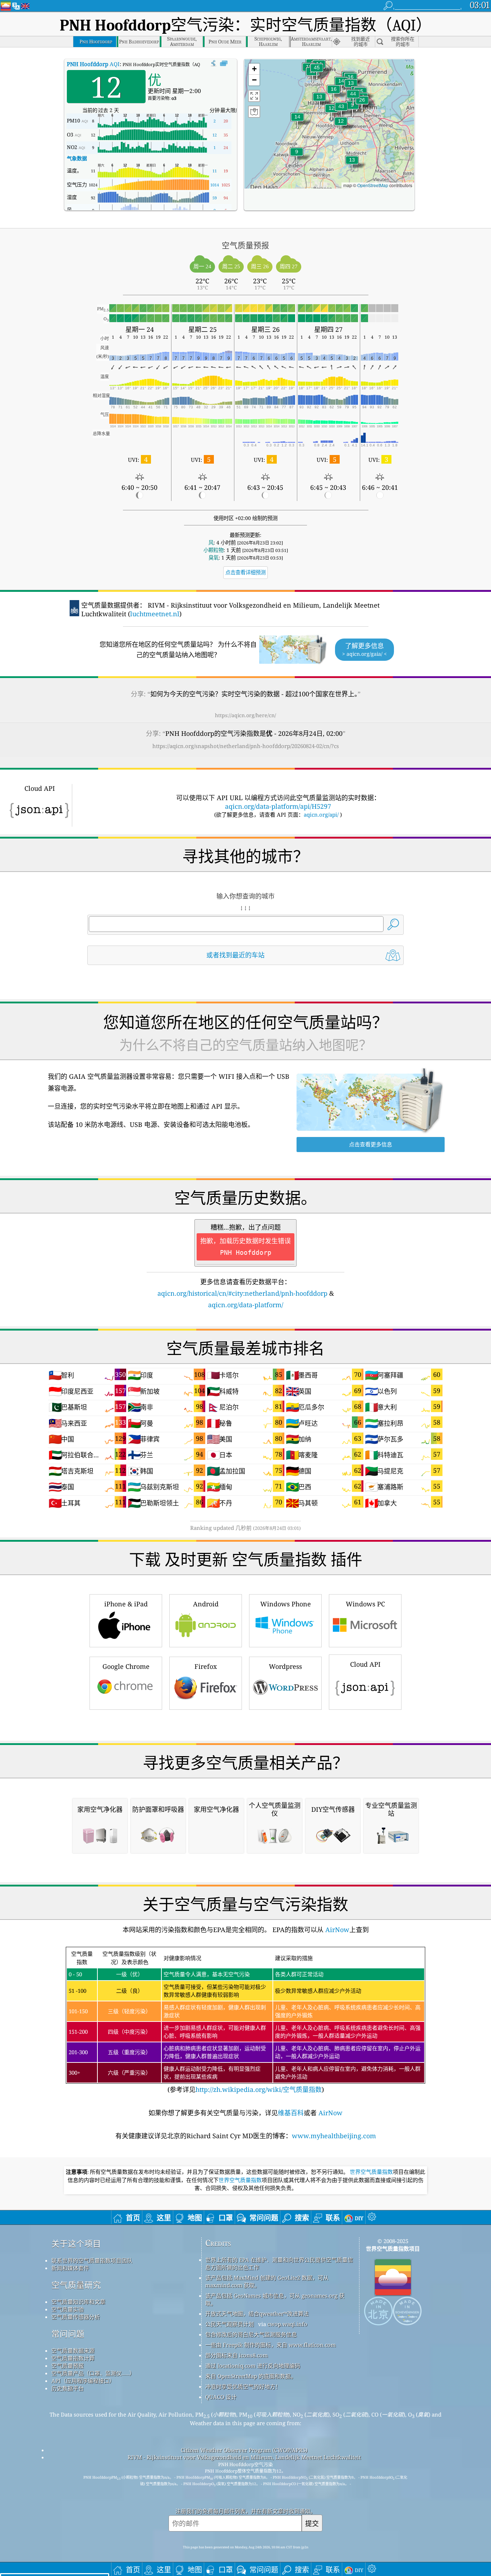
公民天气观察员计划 (230, 2324)
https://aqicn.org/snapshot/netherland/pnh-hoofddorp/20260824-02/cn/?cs (246, 746)
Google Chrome (126, 1666)
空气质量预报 (68, 2366)
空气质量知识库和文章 (78, 2302)
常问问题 (68, 2334)
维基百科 (291, 2113)
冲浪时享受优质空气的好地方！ (243, 2386)
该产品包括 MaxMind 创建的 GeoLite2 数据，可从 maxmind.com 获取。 (267, 2281)
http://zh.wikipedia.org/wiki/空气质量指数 (259, 2089)
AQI (93, 64)
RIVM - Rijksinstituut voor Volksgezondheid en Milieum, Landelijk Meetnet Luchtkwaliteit (244, 2457)
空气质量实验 (68, 2309)
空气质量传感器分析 (76, 2317)
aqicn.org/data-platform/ (246, 1305)
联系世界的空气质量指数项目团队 (92, 2260)
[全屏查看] (224, 64)
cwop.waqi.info (287, 2324)
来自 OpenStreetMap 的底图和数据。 (251, 2376)
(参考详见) (245, 2022)
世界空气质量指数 (371, 2172)
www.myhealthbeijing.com (334, 2136)
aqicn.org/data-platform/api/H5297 (278, 806)
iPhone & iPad (126, 1604)
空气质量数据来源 (73, 2350)
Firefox (206, 1666)
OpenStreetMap (373, 185)
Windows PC (365, 1604)
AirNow (336, 1930)
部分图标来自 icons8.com (237, 2355)
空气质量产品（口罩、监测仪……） (93, 2373)
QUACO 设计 (221, 2397)
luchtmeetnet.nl (155, 614)
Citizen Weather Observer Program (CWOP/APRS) (244, 2450)
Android (206, 1604)
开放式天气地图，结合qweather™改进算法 (257, 2313)
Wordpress (285, 1666)
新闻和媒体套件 (70, 2268)
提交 (312, 2523)
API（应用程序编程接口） (83, 2381)
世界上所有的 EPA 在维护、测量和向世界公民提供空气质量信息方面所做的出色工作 (279, 2263)
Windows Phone (286, 1604)
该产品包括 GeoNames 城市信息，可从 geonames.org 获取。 (275, 2299)
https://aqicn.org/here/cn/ (245, 715)
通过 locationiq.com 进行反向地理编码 (253, 2366)
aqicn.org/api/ (321, 814)
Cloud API (365, 1664)
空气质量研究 (76, 2285)
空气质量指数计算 (73, 2358)
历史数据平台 (68, 2388)
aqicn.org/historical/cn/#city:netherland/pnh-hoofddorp (242, 1293)
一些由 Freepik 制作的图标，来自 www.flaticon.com (270, 2345)
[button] (317, 72)
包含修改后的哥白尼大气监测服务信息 (251, 2334)
